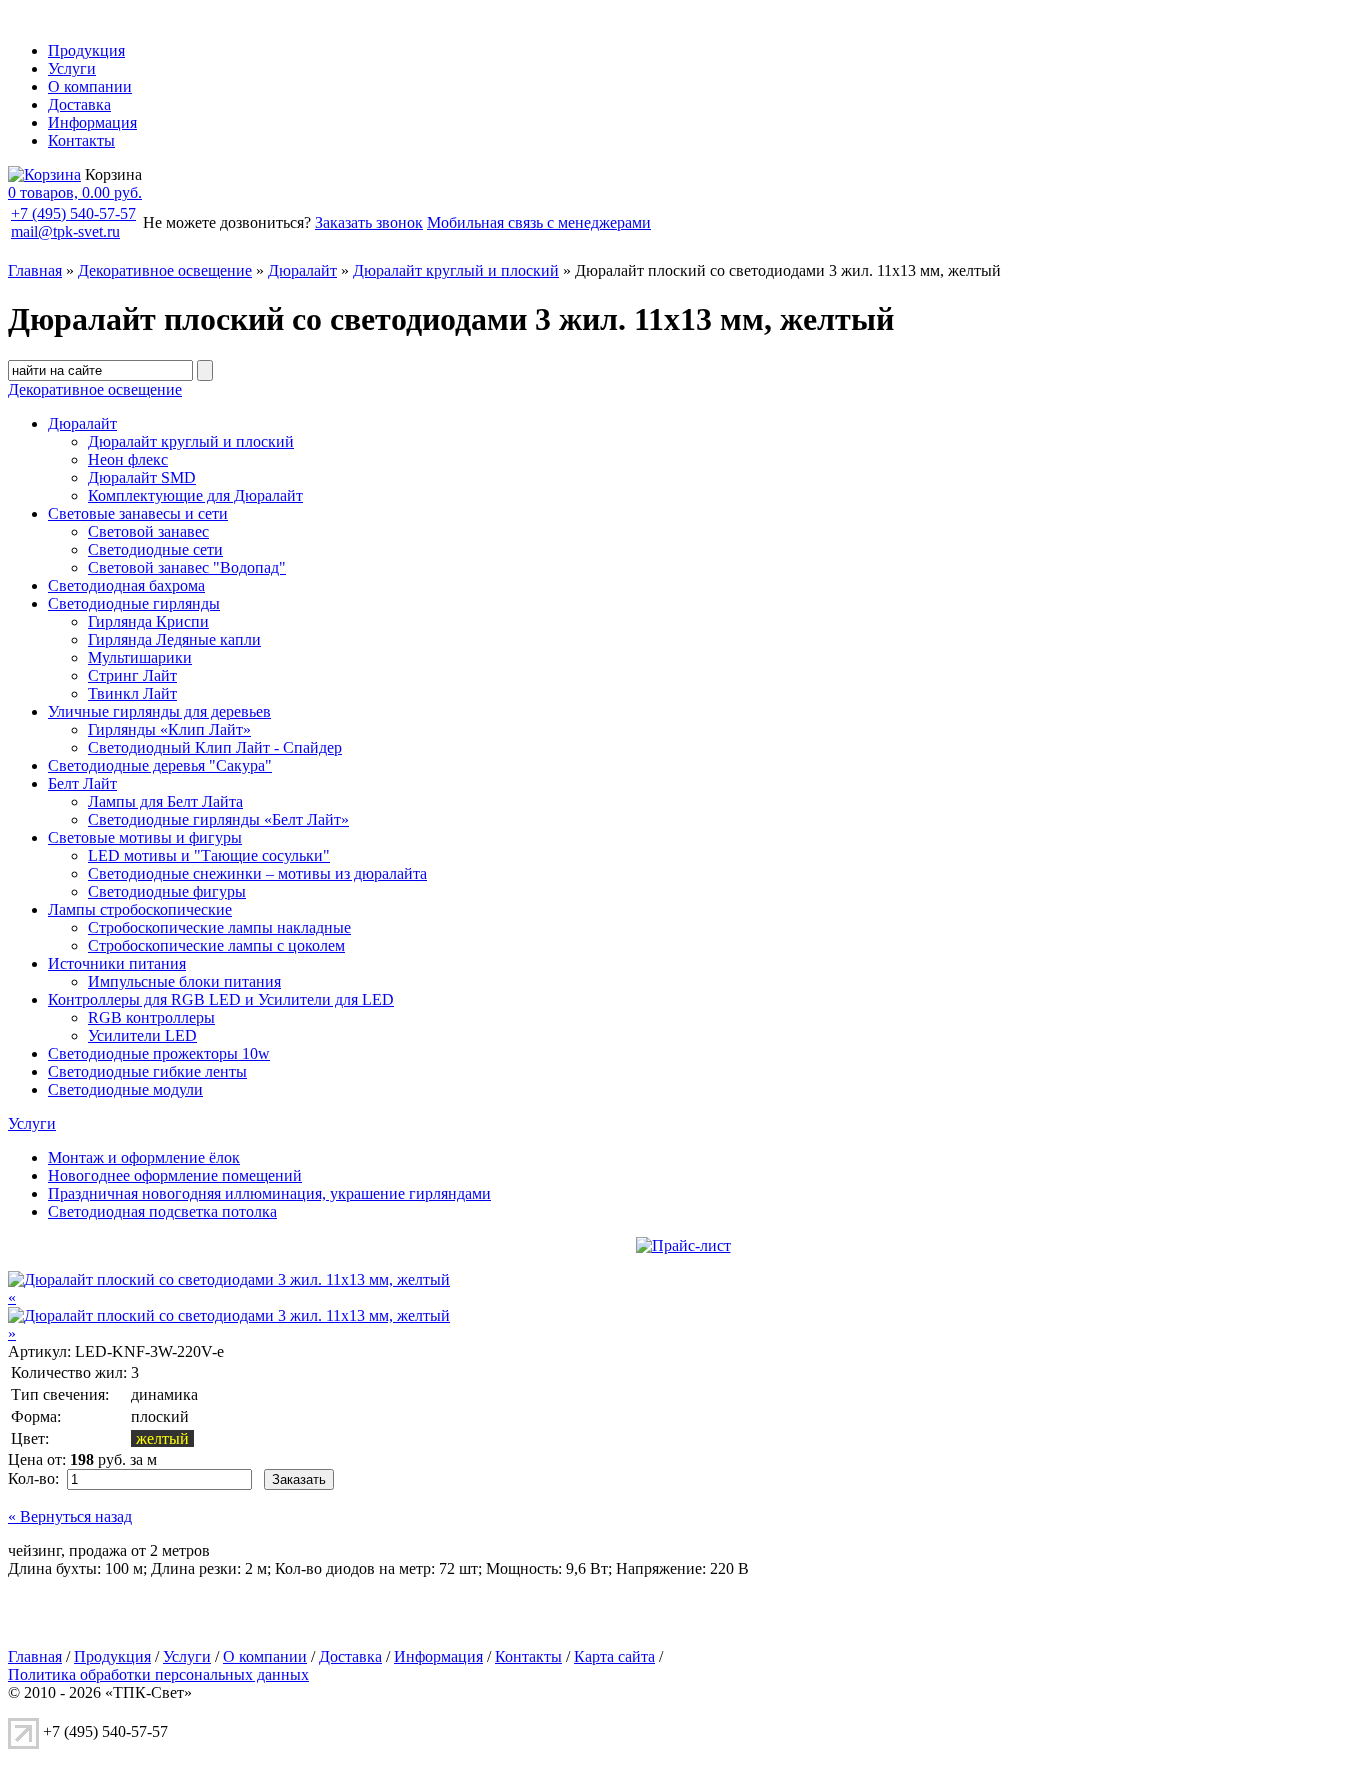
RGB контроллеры (151, 1017)
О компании (90, 86)
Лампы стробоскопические (140, 909)
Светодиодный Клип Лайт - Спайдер (215, 747)
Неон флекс (128, 459)
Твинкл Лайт (132, 693)
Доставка (79, 104)
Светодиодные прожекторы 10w (159, 1053)
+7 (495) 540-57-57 (73, 213)
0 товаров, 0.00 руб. (75, 192)
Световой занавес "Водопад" (187, 567)
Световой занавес (148, 531)
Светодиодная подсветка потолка (162, 1211)
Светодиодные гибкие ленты (147, 1071)
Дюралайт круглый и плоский (456, 270)
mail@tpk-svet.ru (65, 231)
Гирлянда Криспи (148, 621)
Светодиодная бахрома (126, 585)
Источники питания (117, 963)
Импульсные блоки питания (184, 981)
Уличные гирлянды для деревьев (159, 711)
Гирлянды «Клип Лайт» (169, 729)
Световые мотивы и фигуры (145, 837)
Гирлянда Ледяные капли (174, 639)
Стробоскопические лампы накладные (219, 927)
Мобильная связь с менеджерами (539, 222)
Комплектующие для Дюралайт (195, 495)
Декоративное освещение (165, 270)
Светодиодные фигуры (167, 891)
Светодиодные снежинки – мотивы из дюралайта (257, 873)
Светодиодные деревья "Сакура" (160, 765)
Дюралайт (302, 270)
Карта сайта (614, 1656)
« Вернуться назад (70, 1516)
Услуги (72, 68)
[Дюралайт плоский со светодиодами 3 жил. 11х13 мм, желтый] (229, 1279)
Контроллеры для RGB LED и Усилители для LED (221, 999)
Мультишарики (140, 657)
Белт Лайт (82, 783)
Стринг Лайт (132, 675)
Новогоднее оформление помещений (175, 1175)
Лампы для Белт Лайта (165, 801)
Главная (35, 270)
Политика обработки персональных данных (158, 1674)
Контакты (81, 140)
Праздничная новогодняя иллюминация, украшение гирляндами (269, 1193)
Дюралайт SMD (142, 477)
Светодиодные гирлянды (134, 603)
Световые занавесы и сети (138, 513)
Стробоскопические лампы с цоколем (216, 945)
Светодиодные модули (125, 1089)
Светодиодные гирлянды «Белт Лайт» (218, 819)
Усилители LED (142, 1035)
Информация (92, 122)
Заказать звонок (369, 222)
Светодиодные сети (155, 549)
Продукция (86, 50)
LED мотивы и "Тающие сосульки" (209, 855)
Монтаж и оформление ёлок (144, 1157)
